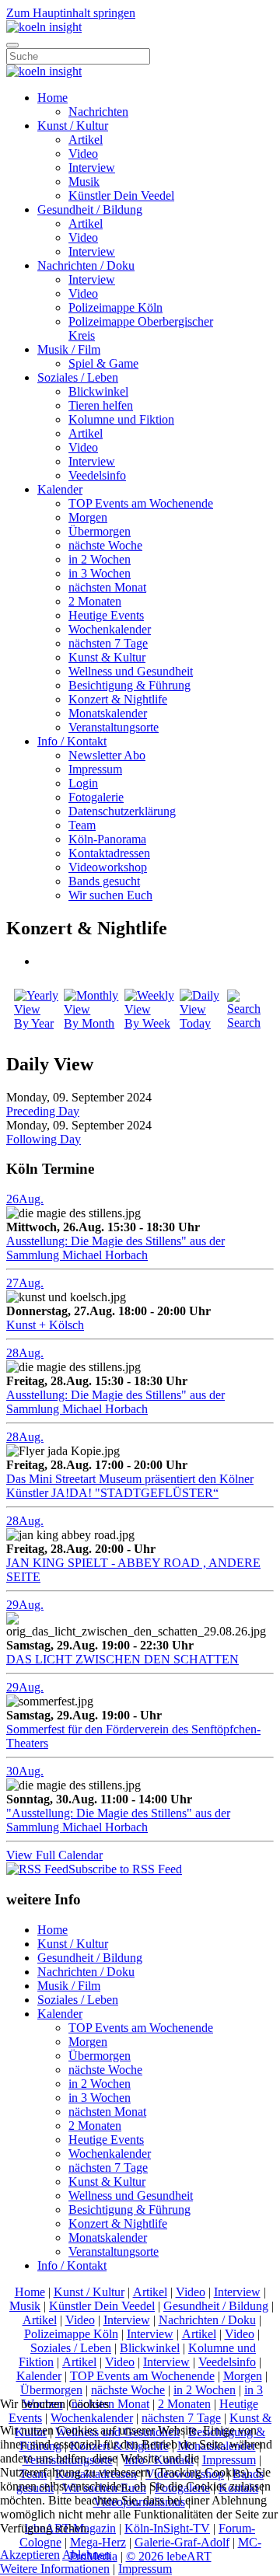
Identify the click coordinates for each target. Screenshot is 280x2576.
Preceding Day (43, 1111)
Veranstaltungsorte (114, 727)
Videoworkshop (108, 867)
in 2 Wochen (100, 559)
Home (52, 98)
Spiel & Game (103, 363)
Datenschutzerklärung (122, 811)
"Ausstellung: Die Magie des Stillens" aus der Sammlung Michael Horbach (118, 1820)
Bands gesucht (104, 881)
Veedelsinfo (97, 475)
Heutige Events (106, 615)
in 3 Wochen (100, 573)
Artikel (86, 140)
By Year (34, 1023)
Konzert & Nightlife (118, 699)
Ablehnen (86, 2555)
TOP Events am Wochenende (141, 503)
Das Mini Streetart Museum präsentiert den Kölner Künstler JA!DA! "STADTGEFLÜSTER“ (130, 1486)
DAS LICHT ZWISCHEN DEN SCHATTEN (122, 1659)
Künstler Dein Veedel (121, 195)
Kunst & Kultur (107, 657)
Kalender (60, 489)
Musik (84, 182)
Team (82, 825)
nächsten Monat (107, 587)
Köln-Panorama (107, 839)
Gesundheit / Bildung (90, 209)
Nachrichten (98, 112)
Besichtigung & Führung (129, 685)
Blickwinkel (98, 391)
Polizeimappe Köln (115, 307)
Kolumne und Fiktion (121, 419)
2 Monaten (95, 601)
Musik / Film (69, 349)
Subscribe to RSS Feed (125, 1869)
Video (83, 154)
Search (244, 1023)
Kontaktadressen (109, 853)
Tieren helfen (101, 405)
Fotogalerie (96, 797)
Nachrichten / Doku (86, 265)
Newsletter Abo (107, 755)
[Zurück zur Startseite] (44, 27)
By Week (147, 1023)
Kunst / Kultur (73, 126)
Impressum (95, 769)
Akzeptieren (30, 2555)
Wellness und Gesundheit (131, 671)
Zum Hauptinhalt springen (71, 13)
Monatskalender (108, 713)
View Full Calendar (54, 1855)
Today (195, 1023)
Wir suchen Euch (110, 895)
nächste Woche (105, 545)
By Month (89, 1023)
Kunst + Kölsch (45, 1325)
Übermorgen (100, 531)
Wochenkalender (110, 629)
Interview (92, 168)
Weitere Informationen (55, 2569)
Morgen (88, 517)
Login (83, 783)
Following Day (44, 1139)
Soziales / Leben (78, 377)
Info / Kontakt (72, 741)
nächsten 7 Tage (108, 643)
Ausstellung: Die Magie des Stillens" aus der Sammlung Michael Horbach (115, 1248)
